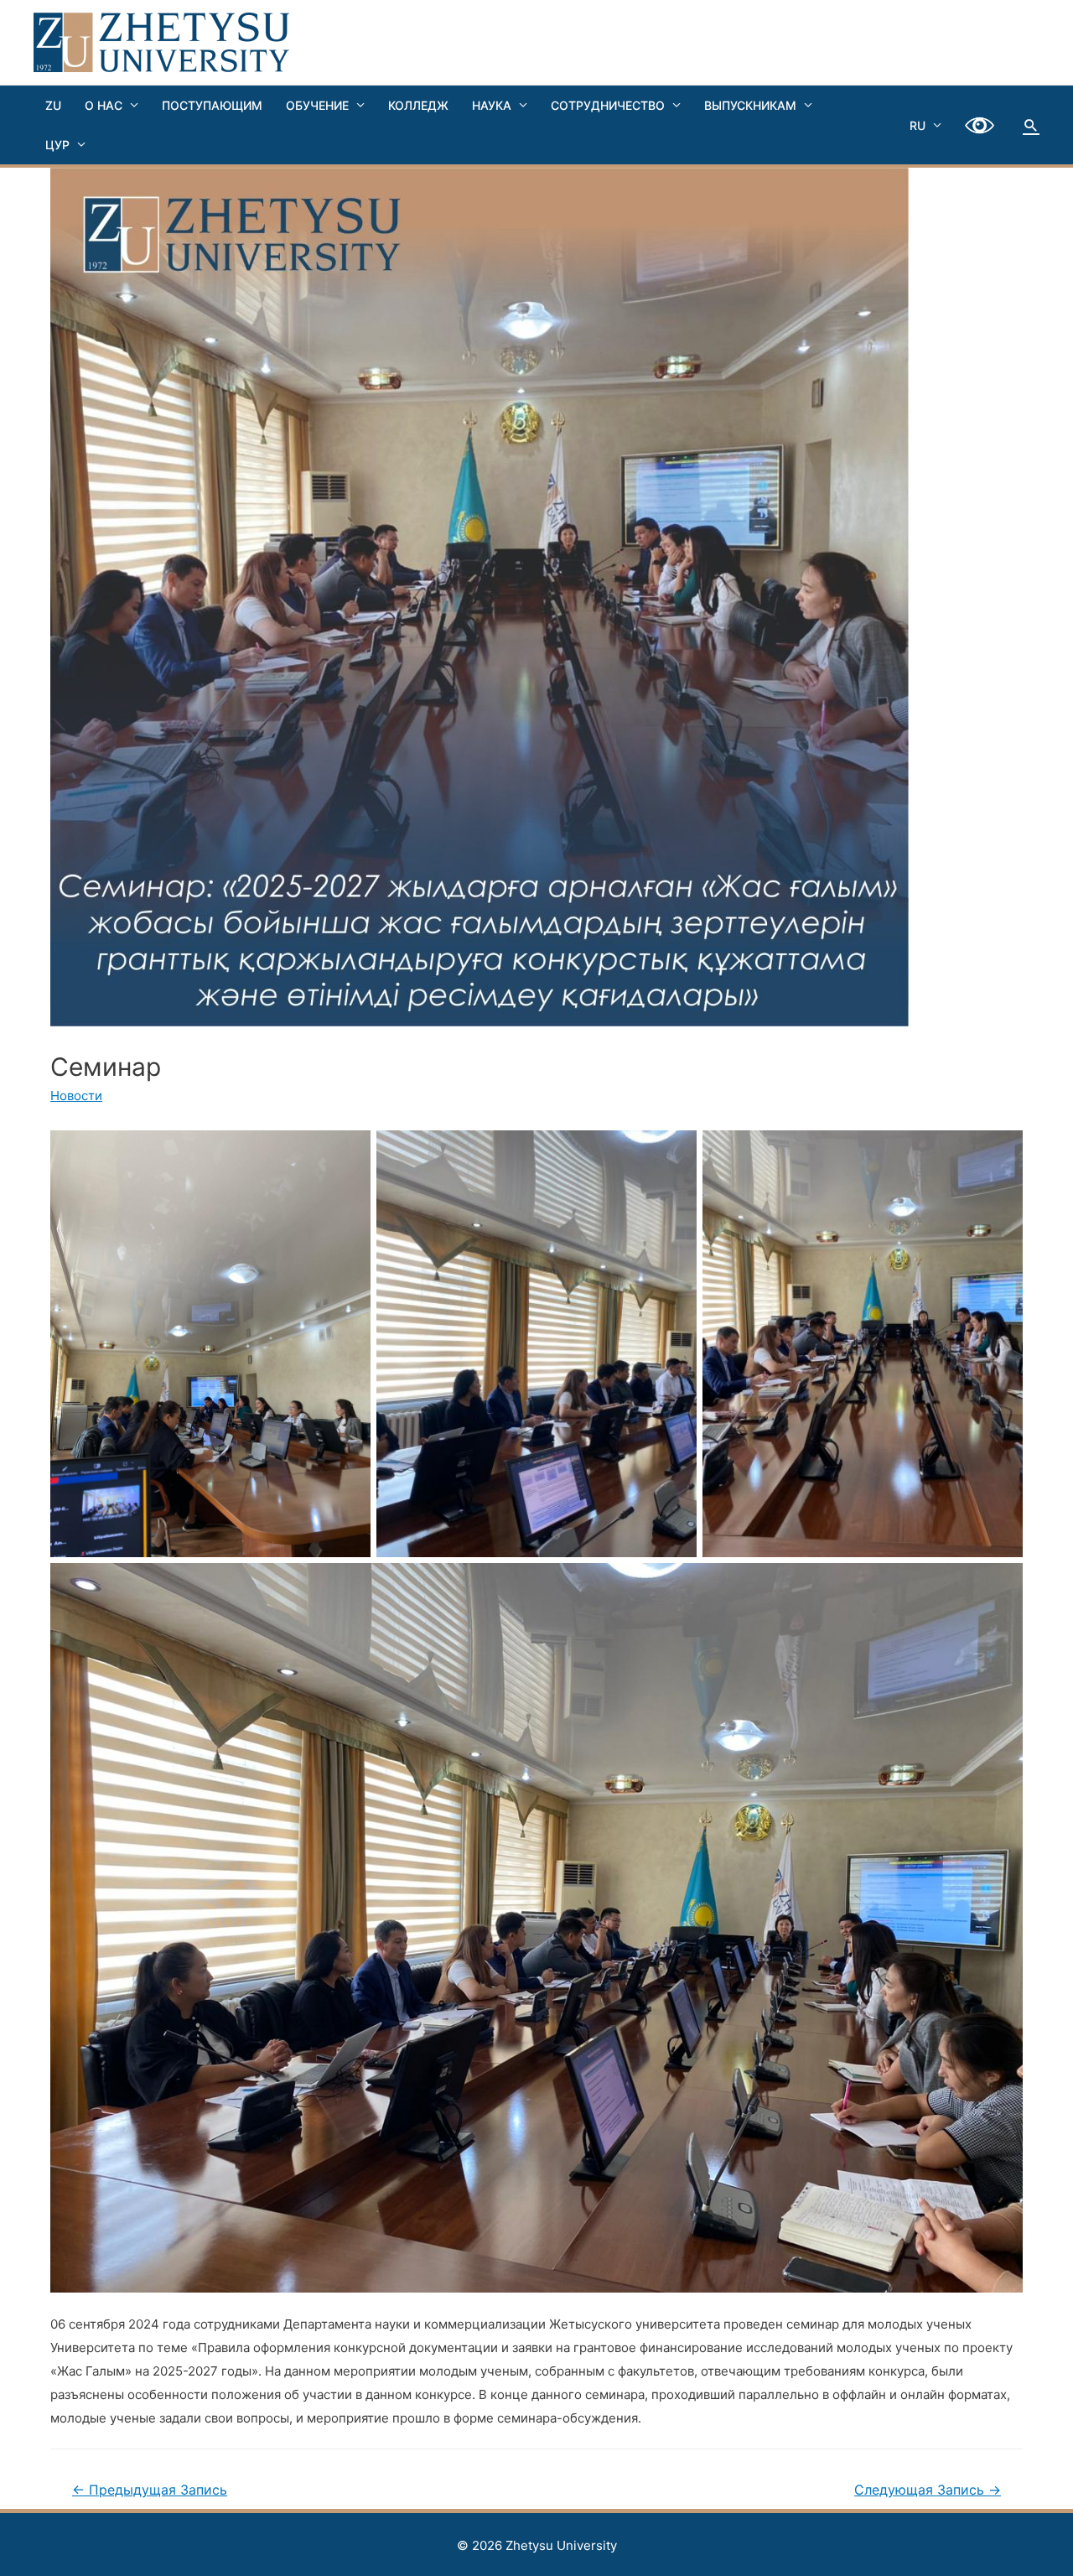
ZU (53, 105)
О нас (104, 105)
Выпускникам (750, 105)
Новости (76, 1096)
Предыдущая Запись (150, 2490)
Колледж (418, 105)
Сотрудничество (608, 105)
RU (917, 125)
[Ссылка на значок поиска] (1031, 125)
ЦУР (57, 145)
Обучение (317, 105)
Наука (492, 105)
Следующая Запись (928, 2490)
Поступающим (212, 105)
